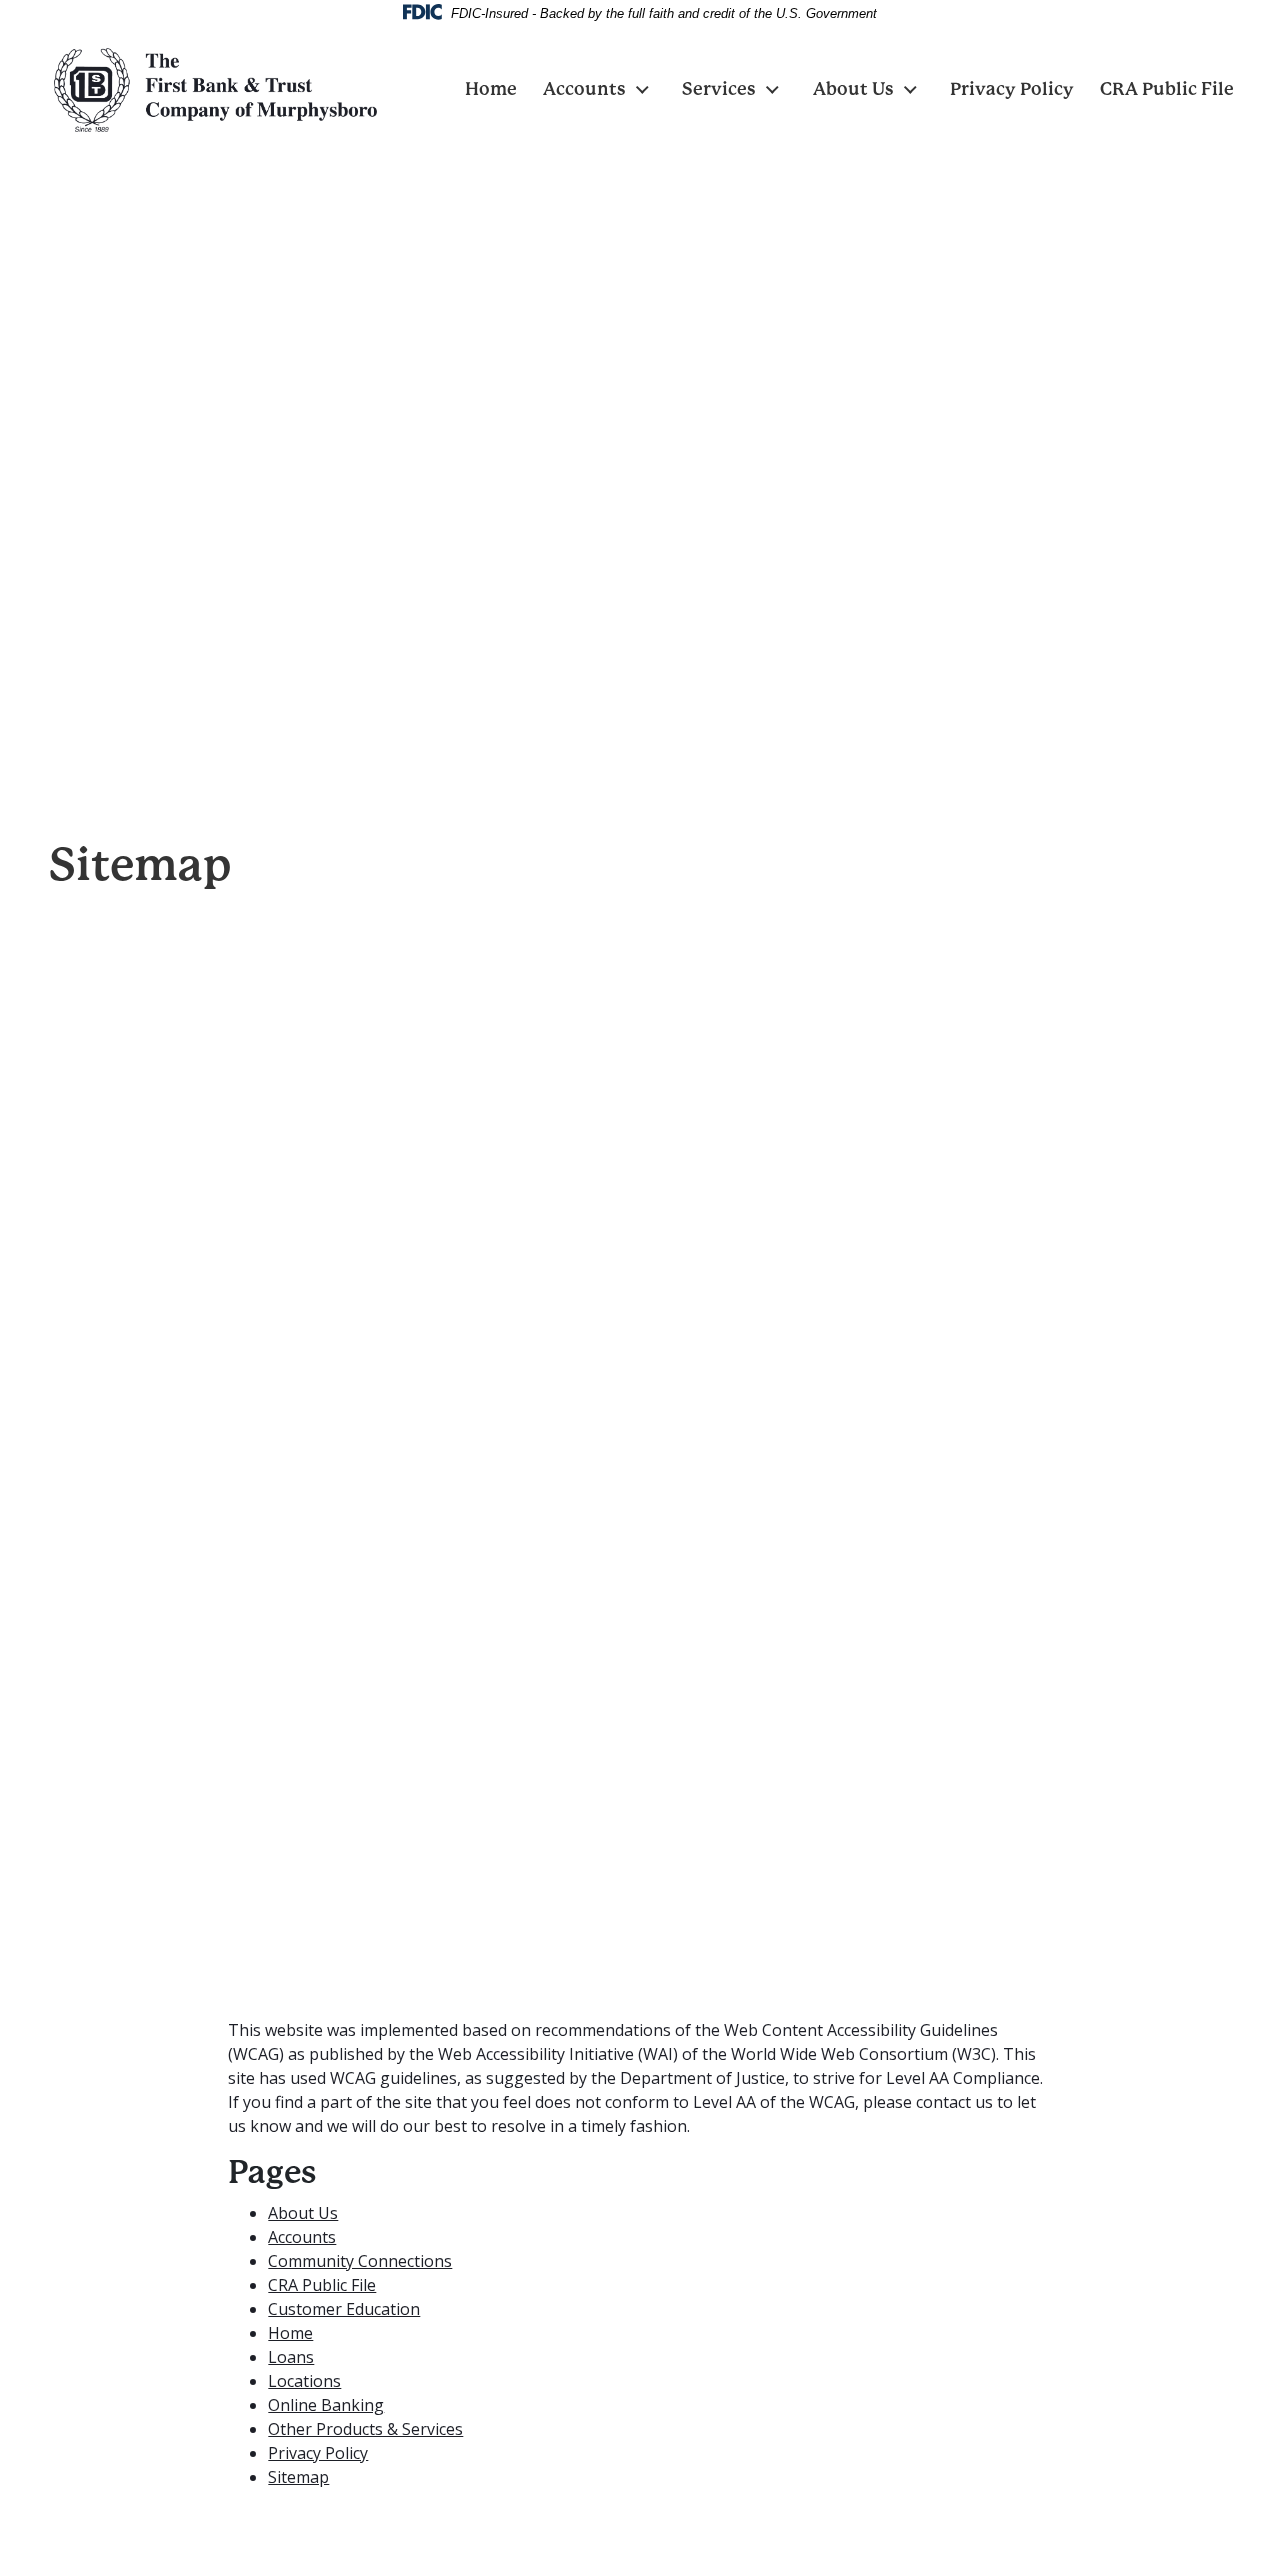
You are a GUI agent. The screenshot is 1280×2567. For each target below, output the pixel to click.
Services (718, 89)
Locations (304, 2381)
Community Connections (360, 2261)
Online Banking (326, 2405)
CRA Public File (1167, 89)
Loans (291, 2357)
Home (491, 89)
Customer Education (344, 2309)
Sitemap (298, 2477)
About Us (853, 89)
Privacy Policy (1012, 89)
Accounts (584, 89)
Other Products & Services (365, 2429)
